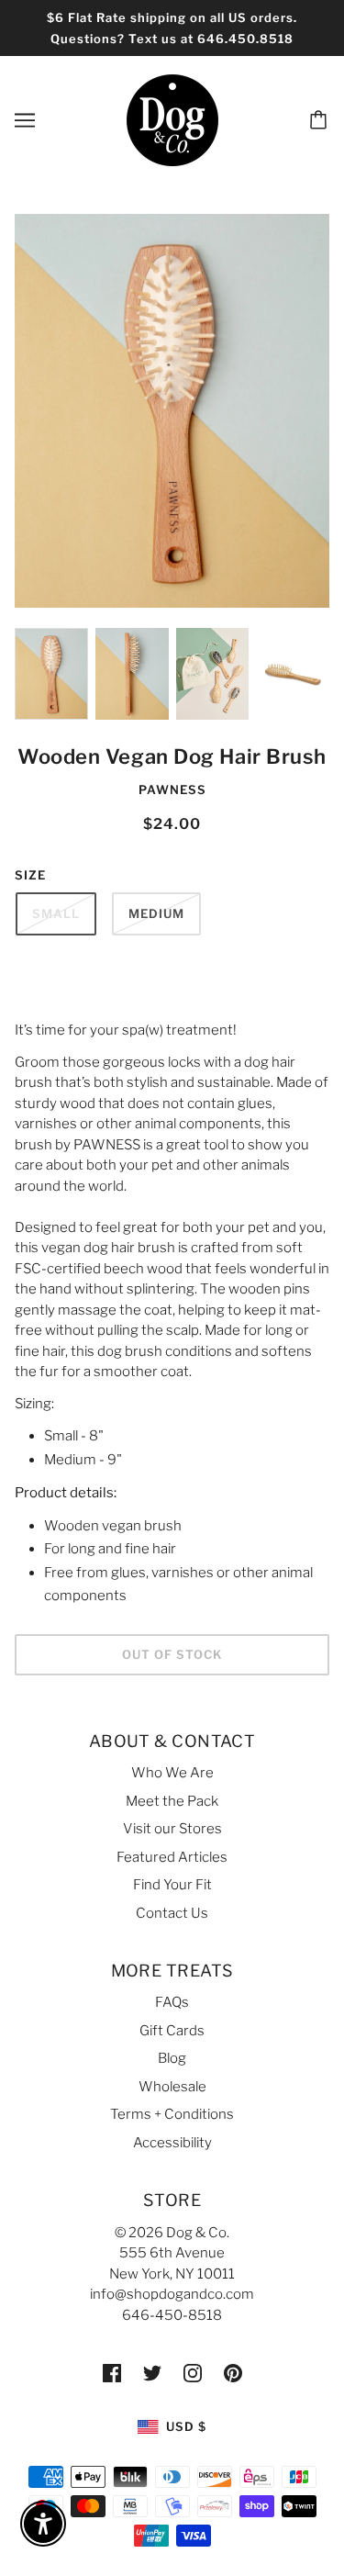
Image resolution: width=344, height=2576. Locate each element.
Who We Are (172, 1773)
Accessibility (172, 2143)
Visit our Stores (172, 1829)
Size (30, 875)
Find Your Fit (172, 1885)
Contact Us (172, 1913)
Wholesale (172, 2087)
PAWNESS (172, 790)
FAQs (172, 2002)
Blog (172, 2058)
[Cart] (321, 120)
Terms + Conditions (172, 2114)
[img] (112, 2373)
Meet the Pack (172, 1801)
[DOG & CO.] (172, 119)
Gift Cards (172, 2031)
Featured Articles (172, 1857)
